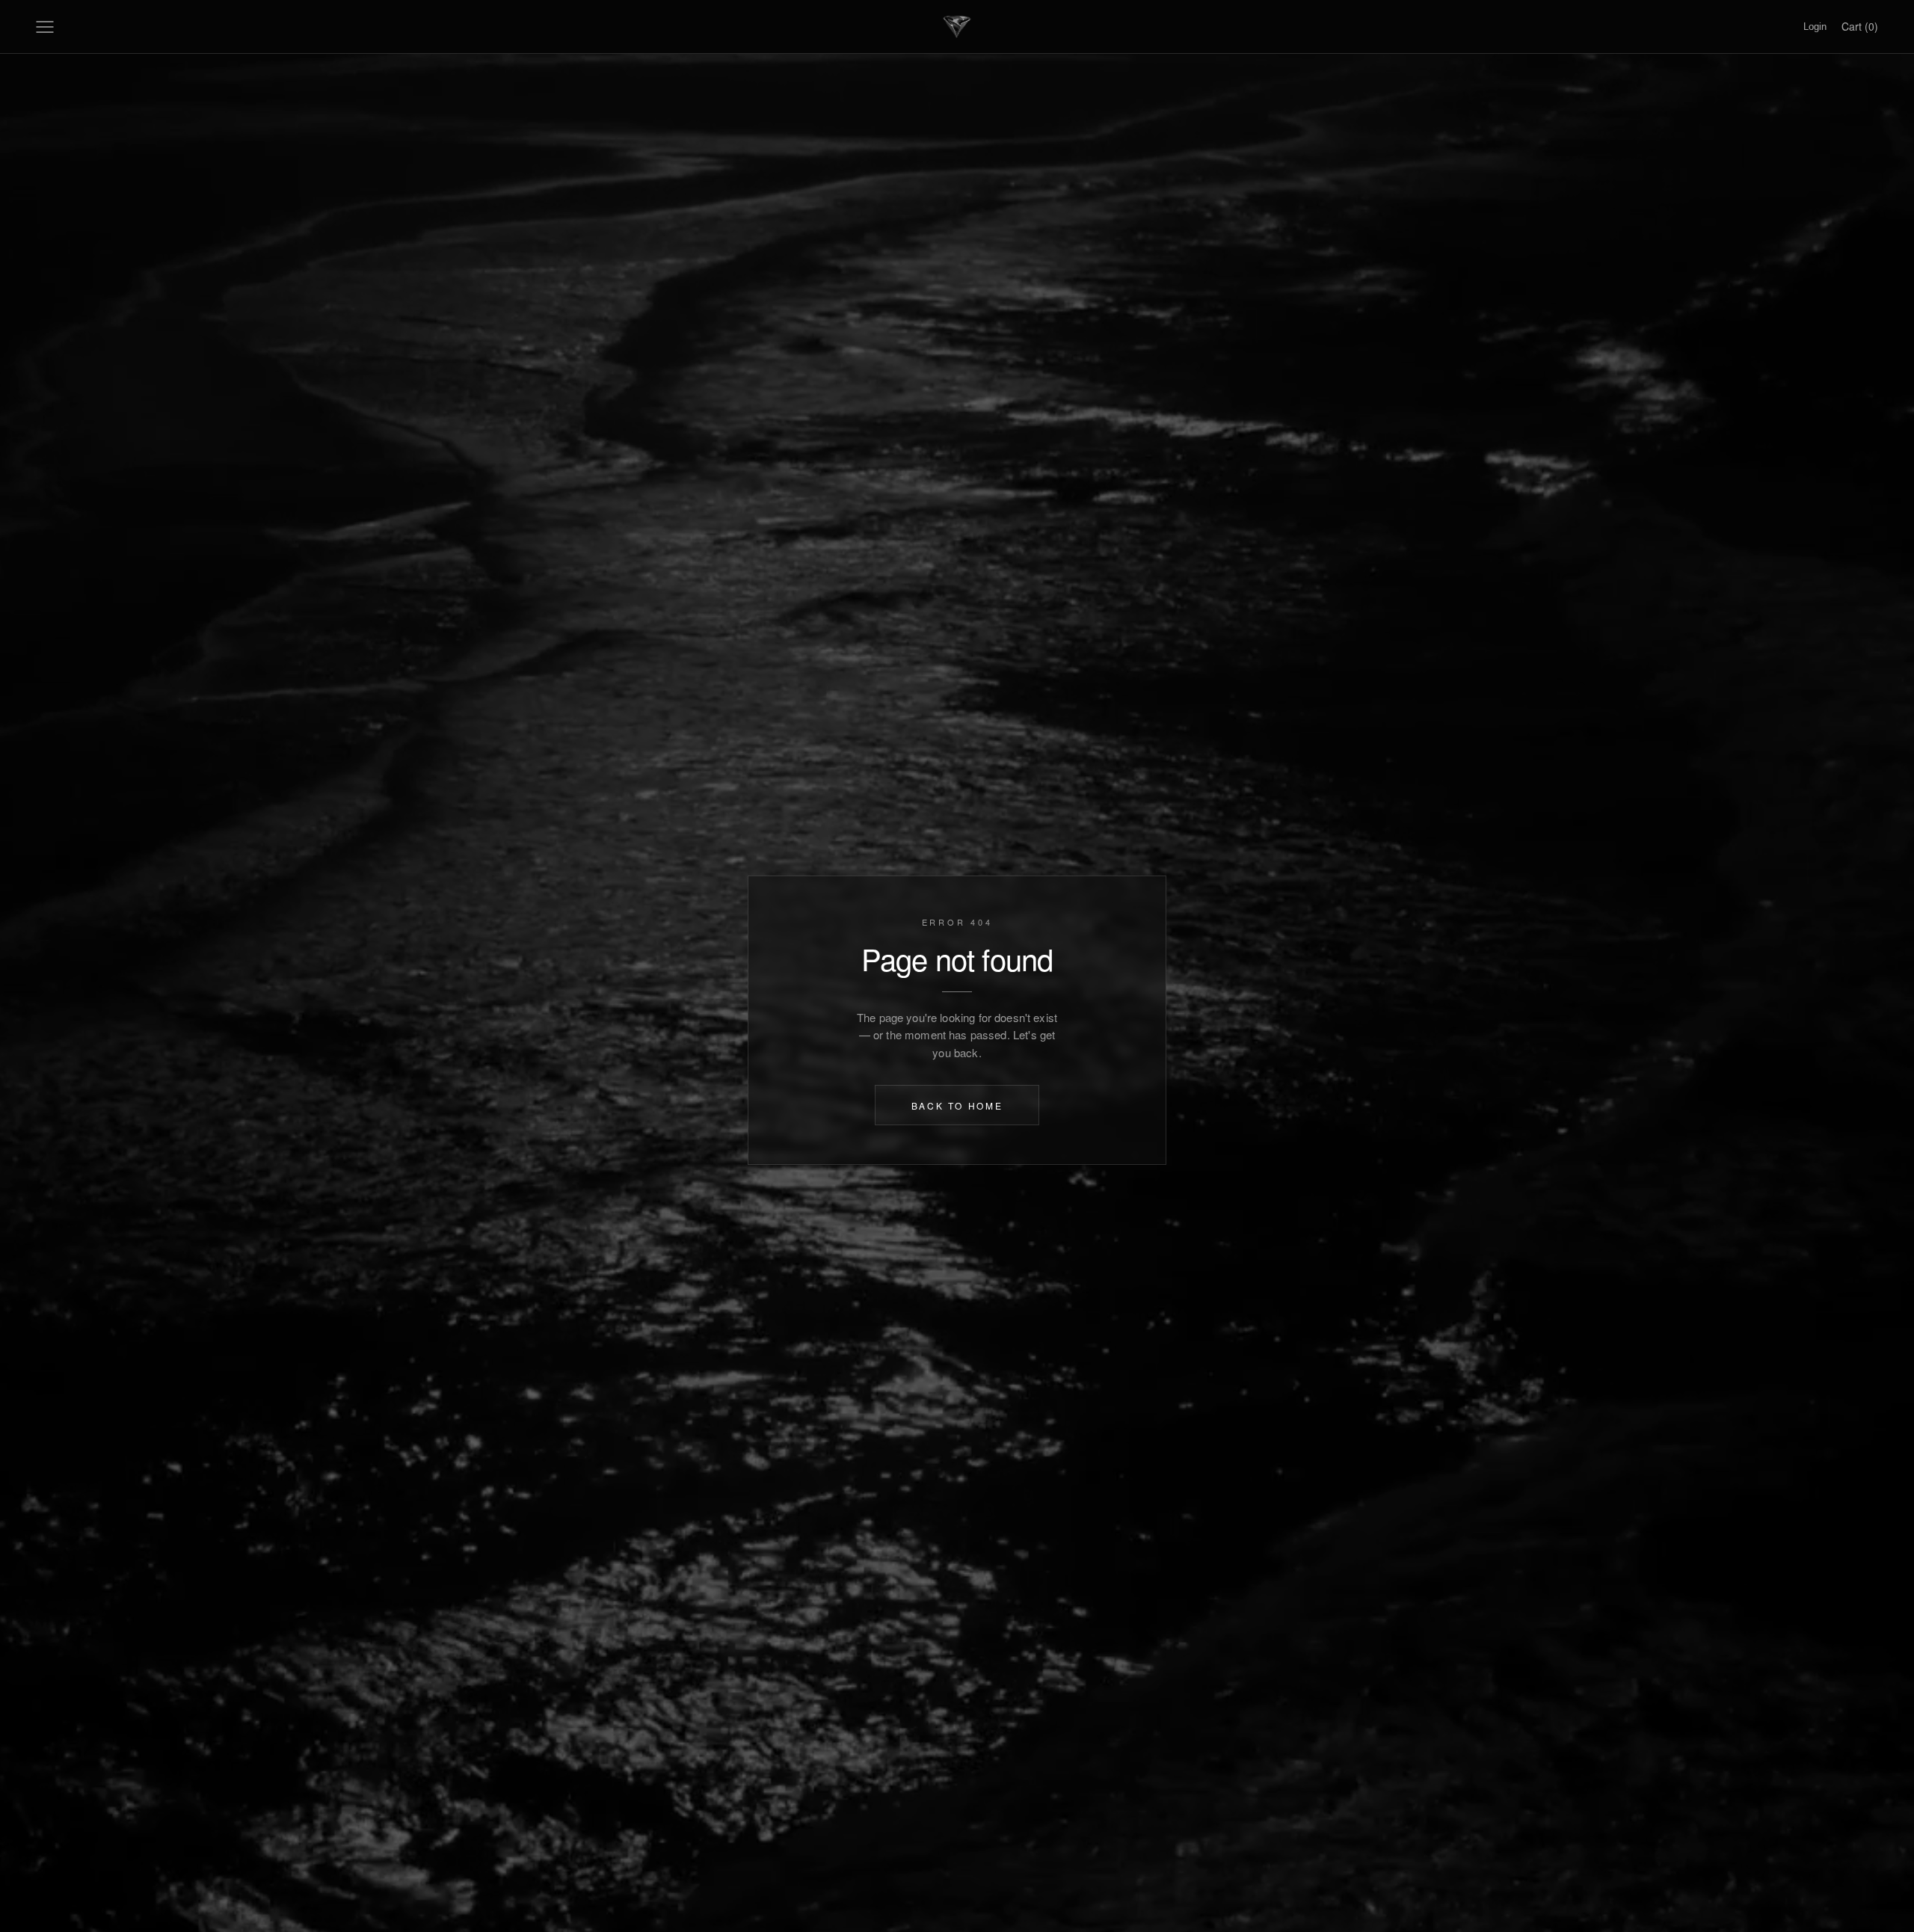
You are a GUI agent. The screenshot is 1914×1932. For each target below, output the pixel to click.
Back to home (957, 1105)
